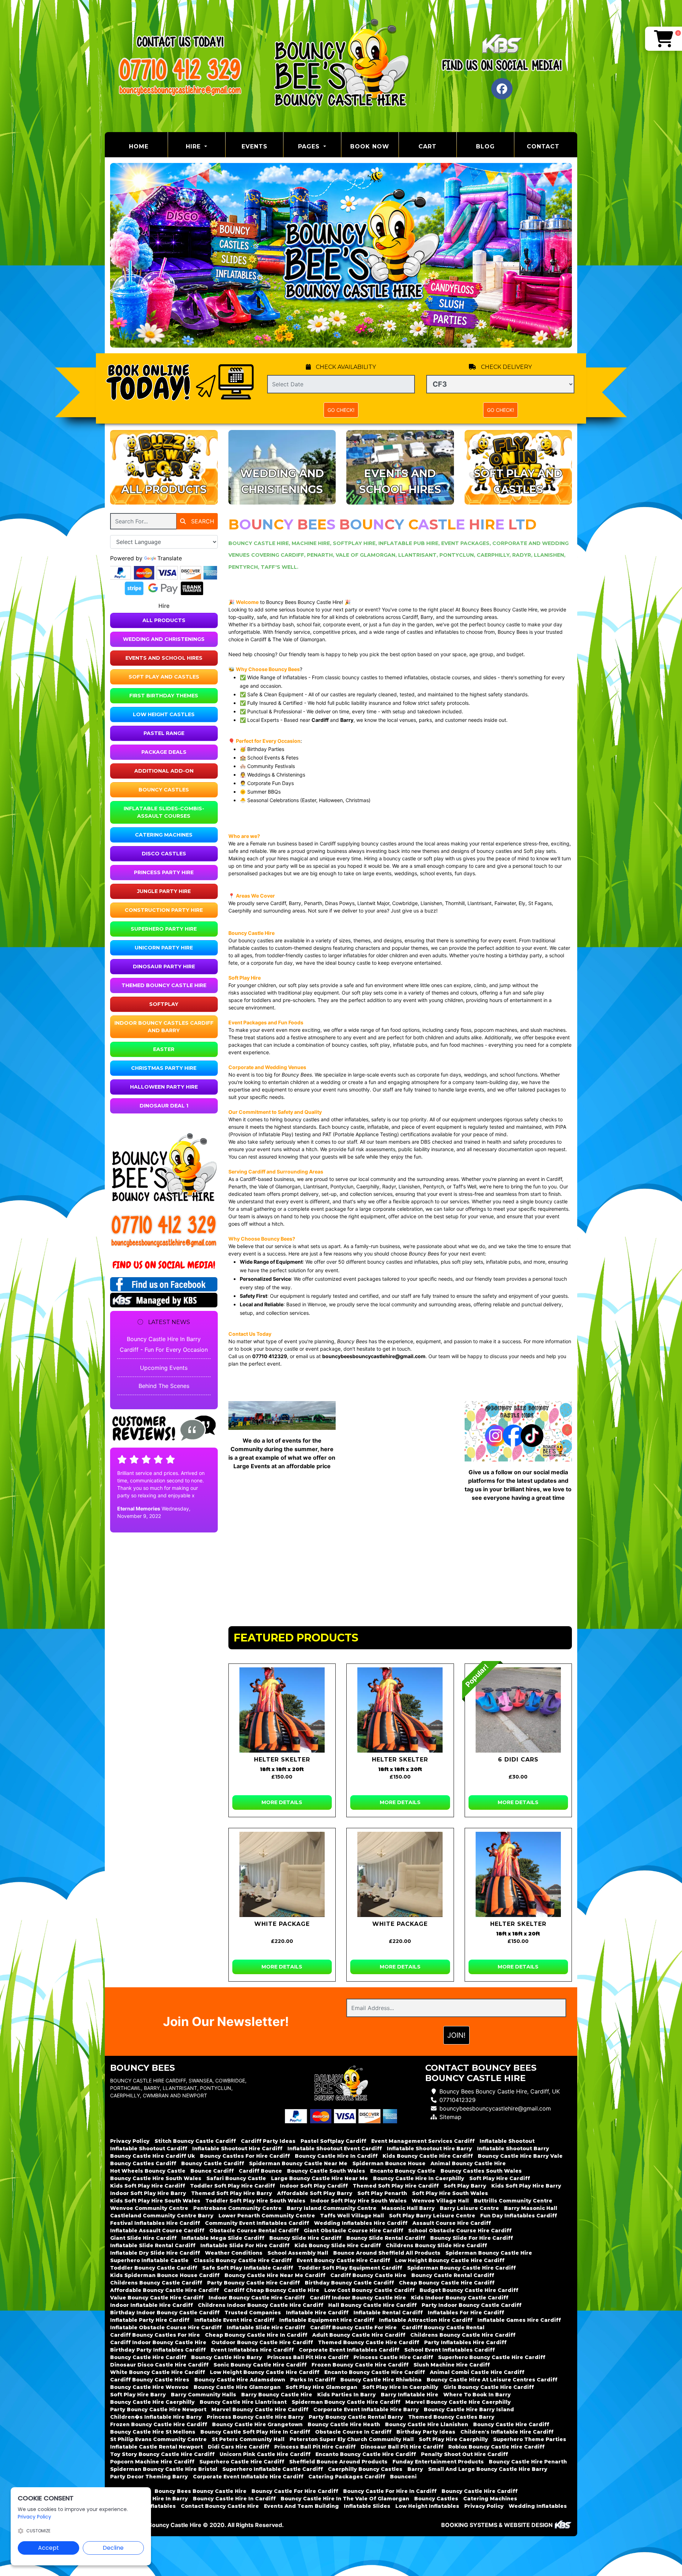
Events (255, 146)
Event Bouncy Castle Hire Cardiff (343, 2260)
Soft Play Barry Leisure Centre (432, 2216)
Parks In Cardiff (313, 2380)
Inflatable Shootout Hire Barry (429, 2149)
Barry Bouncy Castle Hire (277, 2395)
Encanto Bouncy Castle (403, 2171)
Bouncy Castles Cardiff (143, 2163)
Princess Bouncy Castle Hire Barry (255, 2417)
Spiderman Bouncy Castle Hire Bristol (164, 2469)
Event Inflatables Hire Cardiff (252, 2350)
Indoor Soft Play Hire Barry (148, 2193)
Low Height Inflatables (427, 2506)
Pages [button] (310, 146)
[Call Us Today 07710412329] (164, 1224)
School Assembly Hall (298, 2253)
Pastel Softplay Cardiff (333, 2141)
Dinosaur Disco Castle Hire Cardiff (159, 2365)
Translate (170, 558)
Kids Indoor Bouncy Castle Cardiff (460, 2298)
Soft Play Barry (465, 2186)
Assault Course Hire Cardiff (452, 2223)
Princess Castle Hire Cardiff (393, 2357)
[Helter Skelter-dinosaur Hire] (282, 1710)
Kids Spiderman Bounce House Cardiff (165, 2275)
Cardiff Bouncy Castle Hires (150, 2380)
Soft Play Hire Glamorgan (321, 2387)
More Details (282, 1802)
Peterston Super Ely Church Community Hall (352, 2439)
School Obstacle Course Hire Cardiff (460, 2231)
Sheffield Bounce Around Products (338, 2462)
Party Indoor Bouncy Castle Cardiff (472, 2305)
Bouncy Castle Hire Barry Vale (520, 2156)
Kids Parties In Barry (347, 2395)
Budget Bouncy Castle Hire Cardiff (469, 2290)
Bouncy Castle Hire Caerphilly (152, 2402)
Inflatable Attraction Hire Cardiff (426, 2320)
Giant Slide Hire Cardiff (143, 2238)
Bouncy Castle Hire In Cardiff (336, 2156)
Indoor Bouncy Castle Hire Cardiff (257, 2298)
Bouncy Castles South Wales (481, 2171)
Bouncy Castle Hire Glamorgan (237, 2387)
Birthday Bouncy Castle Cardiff (349, 2283)
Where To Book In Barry (477, 2395)
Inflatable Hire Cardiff (317, 2313)
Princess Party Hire (164, 872)
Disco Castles (164, 854)
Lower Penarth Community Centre (267, 2216)
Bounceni (403, 2477)
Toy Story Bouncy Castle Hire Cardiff (162, 2454)
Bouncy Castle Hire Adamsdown (240, 2380)
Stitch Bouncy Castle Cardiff (195, 2141)
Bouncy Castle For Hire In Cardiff (390, 2491)
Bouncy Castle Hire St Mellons (153, 2432)
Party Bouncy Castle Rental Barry (356, 2417)
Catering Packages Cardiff (347, 2477)
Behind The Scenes (164, 1386)
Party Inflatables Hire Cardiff (465, 2342)
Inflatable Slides (367, 2506)
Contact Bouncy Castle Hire (220, 2506)
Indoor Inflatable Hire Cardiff (151, 2305)
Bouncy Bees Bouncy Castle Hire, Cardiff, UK (500, 2091)
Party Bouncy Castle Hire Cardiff (253, 2283)
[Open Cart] (664, 39)
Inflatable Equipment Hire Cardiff (327, 2320)
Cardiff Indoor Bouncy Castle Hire (358, 2298)
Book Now (370, 146)
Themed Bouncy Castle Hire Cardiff (369, 2342)
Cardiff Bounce (260, 2171)
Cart (427, 146)
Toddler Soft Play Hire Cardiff (232, 2186)
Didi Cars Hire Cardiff (239, 2447)
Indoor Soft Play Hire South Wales (359, 2201)
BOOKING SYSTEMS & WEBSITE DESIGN (497, 2525)
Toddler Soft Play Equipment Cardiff (350, 2268)
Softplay (164, 1004)
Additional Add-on (164, 771)
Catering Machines (164, 835)
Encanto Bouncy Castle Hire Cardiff (375, 2372)
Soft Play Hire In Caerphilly (400, 2387)
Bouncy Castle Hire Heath (344, 2424)
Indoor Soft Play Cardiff (314, 2186)
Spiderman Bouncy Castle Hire (489, 2253)
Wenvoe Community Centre (149, 2208)
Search (202, 521)
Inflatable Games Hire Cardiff (519, 2320)
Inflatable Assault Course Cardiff (157, 2231)
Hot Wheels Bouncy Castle (148, 2171)
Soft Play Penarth (382, 2193)
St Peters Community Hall (248, 2439)
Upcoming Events (164, 1368)
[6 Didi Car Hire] (518, 1710)
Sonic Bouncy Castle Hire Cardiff (260, 2365)
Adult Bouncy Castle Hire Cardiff (359, 2335)
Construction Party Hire (164, 910)
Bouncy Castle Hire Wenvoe (149, 2387)
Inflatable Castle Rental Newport (156, 2447)
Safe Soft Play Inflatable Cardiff (248, 2268)
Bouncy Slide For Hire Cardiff (472, 2238)
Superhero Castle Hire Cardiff (242, 2462)
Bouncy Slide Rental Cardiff (386, 2238)
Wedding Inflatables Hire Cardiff (361, 2223)
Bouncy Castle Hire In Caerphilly (419, 2178)
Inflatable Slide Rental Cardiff (153, 2245)
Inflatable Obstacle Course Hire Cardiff (166, 2327)
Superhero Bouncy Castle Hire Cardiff (492, 2357)
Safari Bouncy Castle (236, 2178)
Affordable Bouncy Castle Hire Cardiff (164, 2290)
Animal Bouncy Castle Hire (468, 2163)
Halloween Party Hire (164, 1087)
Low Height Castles (164, 714)
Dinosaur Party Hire (164, 966)
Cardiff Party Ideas (268, 2141)
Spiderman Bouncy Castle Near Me (298, 2163)
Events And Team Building (301, 2506)
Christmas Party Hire (164, 1068)
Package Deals (164, 752)
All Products (164, 620)
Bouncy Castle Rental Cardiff (453, 2275)
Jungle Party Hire (164, 891)
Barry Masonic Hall (531, 2208)
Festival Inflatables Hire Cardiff (155, 2223)
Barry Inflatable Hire (410, 2395)
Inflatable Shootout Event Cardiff (335, 2149)
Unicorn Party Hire (164, 948)
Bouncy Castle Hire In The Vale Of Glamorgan (345, 2499)
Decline (113, 2548)
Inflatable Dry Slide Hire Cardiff (155, 2253)
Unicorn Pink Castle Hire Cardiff (265, 2454)
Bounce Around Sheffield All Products (387, 2253)
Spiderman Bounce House (389, 2163)
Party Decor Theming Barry (149, 2477)
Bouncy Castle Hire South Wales (156, 2178)
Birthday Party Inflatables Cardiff (158, 2350)
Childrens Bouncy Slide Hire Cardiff (436, 2245)
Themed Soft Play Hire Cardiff (396, 2186)
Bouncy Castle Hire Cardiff (148, 2357)
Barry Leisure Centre (469, 2208)
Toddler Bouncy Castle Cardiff (154, 2268)
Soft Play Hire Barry (138, 2395)
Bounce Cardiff (212, 2171)
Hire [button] (194, 146)
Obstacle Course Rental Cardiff (254, 2231)
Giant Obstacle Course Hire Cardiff (353, 2231)
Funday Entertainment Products (438, 2462)
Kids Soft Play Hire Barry (526, 2186)
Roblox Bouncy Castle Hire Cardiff (496, 2447)
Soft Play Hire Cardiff (500, 2178)
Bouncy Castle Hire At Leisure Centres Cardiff (492, 2380)
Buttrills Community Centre (513, 2201)
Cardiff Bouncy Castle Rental (443, 2327)
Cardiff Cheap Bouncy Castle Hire (272, 2290)
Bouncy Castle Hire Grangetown (257, 2424)
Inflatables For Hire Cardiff (466, 2313)
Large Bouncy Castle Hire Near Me (320, 2178)
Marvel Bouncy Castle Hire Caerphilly (458, 2402)
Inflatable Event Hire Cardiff (234, 2320)
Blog (485, 146)
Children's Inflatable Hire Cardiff (507, 2432)
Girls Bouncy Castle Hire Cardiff (489, 2387)
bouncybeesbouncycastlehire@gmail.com (495, 2108)
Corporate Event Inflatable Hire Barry (366, 2409)
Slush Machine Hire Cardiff (452, 2365)
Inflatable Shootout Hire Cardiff (237, 2149)
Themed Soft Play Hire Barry (232, 2193)
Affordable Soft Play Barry (315, 2193)
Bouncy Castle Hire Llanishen (427, 2424)
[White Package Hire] (282, 1874)
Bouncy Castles (164, 790)
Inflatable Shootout (507, 2141)
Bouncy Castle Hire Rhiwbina (381, 2380)
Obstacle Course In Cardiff (353, 2432)
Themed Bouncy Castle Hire (164, 985)
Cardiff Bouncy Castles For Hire (155, 2335)
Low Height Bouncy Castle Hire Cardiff (450, 2260)
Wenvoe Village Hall (440, 2201)
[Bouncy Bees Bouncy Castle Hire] (341, 66)
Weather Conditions (234, 2253)
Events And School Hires (164, 658)
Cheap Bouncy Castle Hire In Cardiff (256, 2335)
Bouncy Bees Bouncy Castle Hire (201, 2491)
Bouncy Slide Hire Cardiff (305, 2238)
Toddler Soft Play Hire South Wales (255, 2201)
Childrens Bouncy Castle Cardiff (156, 2283)
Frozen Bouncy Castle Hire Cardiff (360, 2365)
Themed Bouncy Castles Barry (451, 2417)
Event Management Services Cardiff (423, 2141)
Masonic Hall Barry (408, 2208)
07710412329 (458, 2100)
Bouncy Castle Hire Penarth (528, 2462)
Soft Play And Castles (164, 677)
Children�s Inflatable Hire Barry (156, 2417)
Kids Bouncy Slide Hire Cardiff (338, 2245)
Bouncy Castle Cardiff (213, 2163)
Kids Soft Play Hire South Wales (155, 2201)
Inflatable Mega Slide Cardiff (223, 2238)
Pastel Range (164, 733)
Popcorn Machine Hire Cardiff (152, 2462)
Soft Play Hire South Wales (450, 2193)
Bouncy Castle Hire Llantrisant (243, 2402)
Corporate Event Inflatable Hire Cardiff (248, 2477)
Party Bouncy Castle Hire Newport (158, 2409)
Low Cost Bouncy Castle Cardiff (369, 2290)
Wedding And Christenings (164, 639)
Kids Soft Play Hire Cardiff (148, 2186)
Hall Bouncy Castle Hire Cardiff (372, 2305)
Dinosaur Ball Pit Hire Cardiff (402, 2447)
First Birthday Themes (164, 696)
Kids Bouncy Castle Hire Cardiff (428, 2156)
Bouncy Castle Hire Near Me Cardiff (275, 2275)
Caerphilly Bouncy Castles (365, 2469)
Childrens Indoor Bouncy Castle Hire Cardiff (261, 2305)
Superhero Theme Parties (530, 2439)
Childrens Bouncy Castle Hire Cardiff (463, 2335)
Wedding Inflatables (538, 2506)
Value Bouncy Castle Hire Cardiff (157, 2298)
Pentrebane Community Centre (237, 2208)
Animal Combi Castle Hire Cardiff (477, 2372)
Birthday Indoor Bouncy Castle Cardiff (165, 2313)
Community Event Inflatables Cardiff (257, 2223)
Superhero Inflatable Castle (149, 2260)
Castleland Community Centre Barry (162, 2216)
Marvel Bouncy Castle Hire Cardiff (260, 2409)
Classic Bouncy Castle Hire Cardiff (243, 2260)
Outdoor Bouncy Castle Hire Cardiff (262, 2342)
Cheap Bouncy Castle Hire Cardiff (447, 2283)
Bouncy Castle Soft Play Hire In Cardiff (255, 2432)
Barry (415, 2469)
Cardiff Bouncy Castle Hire (368, 2275)
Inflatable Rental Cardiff (388, 2313)
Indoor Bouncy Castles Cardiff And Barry (164, 1027)
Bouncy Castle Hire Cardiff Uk (153, 2156)
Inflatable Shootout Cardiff (149, 2149)
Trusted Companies (253, 2313)
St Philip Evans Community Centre (158, 2439)
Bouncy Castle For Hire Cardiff (295, 2491)
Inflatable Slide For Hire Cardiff (245, 2245)
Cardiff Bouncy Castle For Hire (353, 2327)
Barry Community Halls (204, 2395)
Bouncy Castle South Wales (326, 2171)
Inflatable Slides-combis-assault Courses (164, 812)
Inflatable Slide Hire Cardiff (266, 2327)
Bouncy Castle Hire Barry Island (469, 2409)
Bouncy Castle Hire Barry (227, 2357)
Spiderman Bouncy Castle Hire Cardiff (461, 2268)
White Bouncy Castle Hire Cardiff (158, 2372)
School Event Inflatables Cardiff (450, 2350)
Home (148, 146)
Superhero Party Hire (164, 929)
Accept (48, 2548)
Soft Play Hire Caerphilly (453, 2439)
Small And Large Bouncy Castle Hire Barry (488, 2469)
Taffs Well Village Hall (352, 2216)
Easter (164, 1049)
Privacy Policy (130, 2141)
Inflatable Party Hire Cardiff (150, 2320)
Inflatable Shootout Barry (513, 2149)
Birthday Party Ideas (426, 2432)
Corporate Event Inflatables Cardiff (349, 2350)
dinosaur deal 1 (164, 1106)
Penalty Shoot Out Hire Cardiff (464, 2454)
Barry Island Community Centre (332, 2208)
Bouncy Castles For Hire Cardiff (245, 2156)
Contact (543, 146)
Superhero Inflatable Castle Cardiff (273, 2469)
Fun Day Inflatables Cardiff (519, 2216)
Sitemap (450, 2117)
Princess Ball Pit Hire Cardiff (308, 2357)
